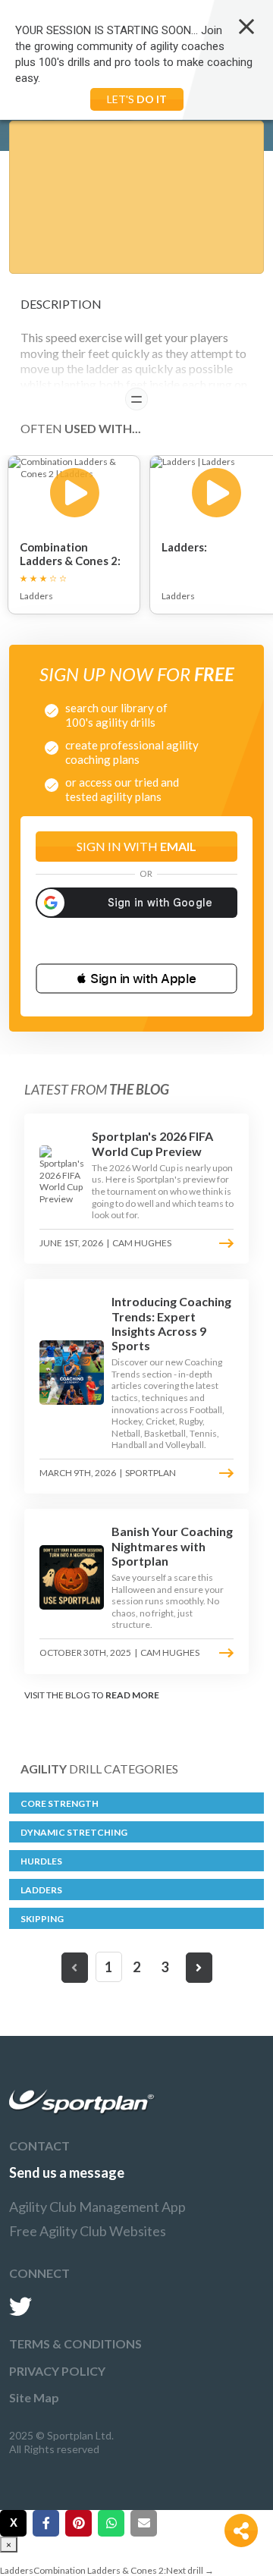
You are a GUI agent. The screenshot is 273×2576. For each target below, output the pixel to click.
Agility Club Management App (97, 2207)
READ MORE (132, 1695)
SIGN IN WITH (136, 846)
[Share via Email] (144, 2523)
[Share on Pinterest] (78, 2523)
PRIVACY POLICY (57, 2371)
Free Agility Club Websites (88, 2231)
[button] (136, 979)
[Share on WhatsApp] (111, 2523)
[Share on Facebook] (46, 2523)
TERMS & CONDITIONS (75, 2344)
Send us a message (67, 2172)
